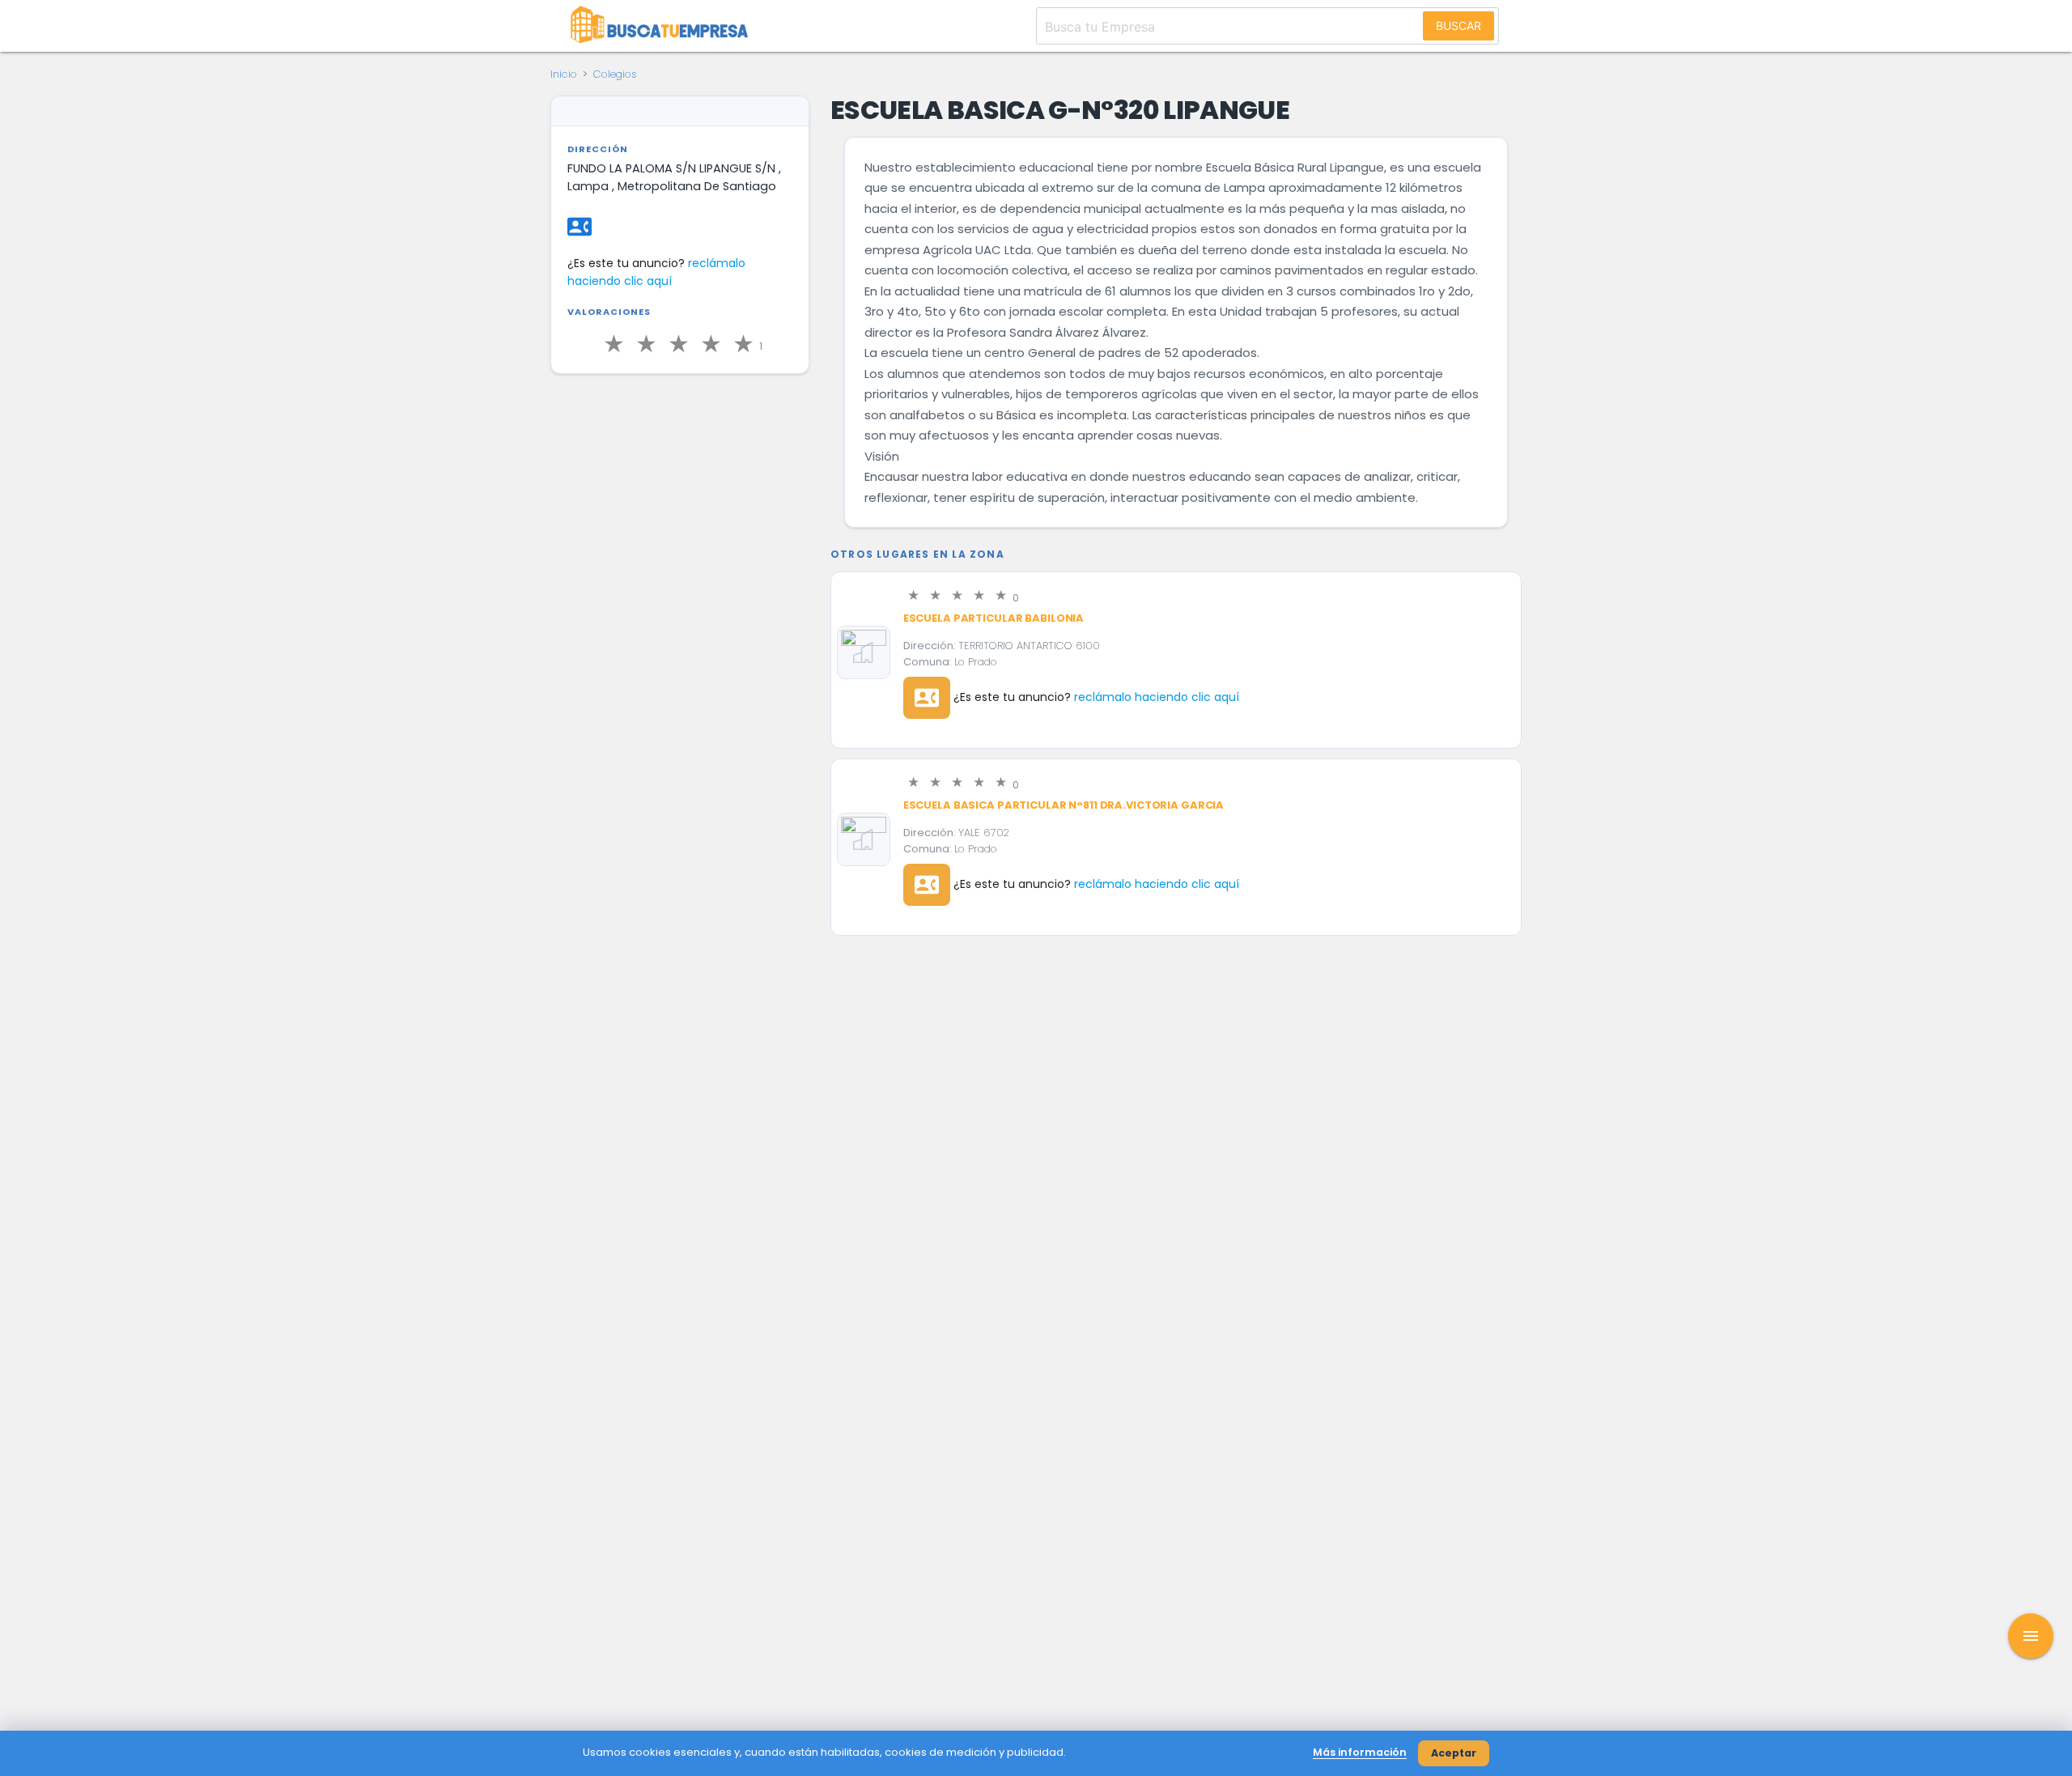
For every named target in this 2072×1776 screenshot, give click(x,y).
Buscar (1458, 25)
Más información (1360, 1752)
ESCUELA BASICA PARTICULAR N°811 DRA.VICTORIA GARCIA (1064, 805)
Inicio (564, 74)
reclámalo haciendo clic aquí (1157, 697)
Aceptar (1454, 1753)
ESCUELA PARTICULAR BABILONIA (994, 618)
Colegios (615, 74)
